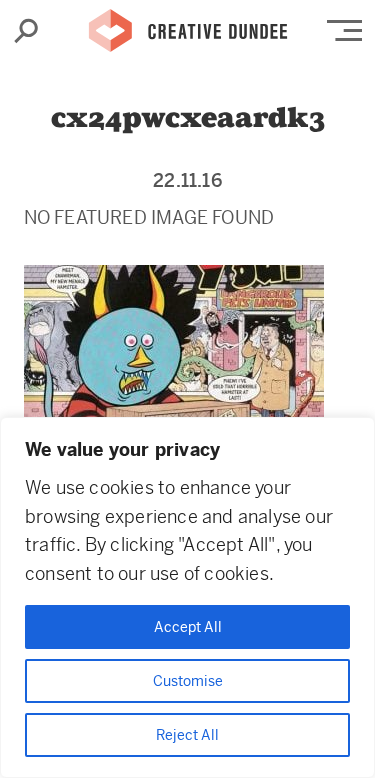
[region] (187, 597)
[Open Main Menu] (344, 30)
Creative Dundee (188, 25)
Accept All (188, 627)
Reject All (187, 735)
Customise (188, 681)
